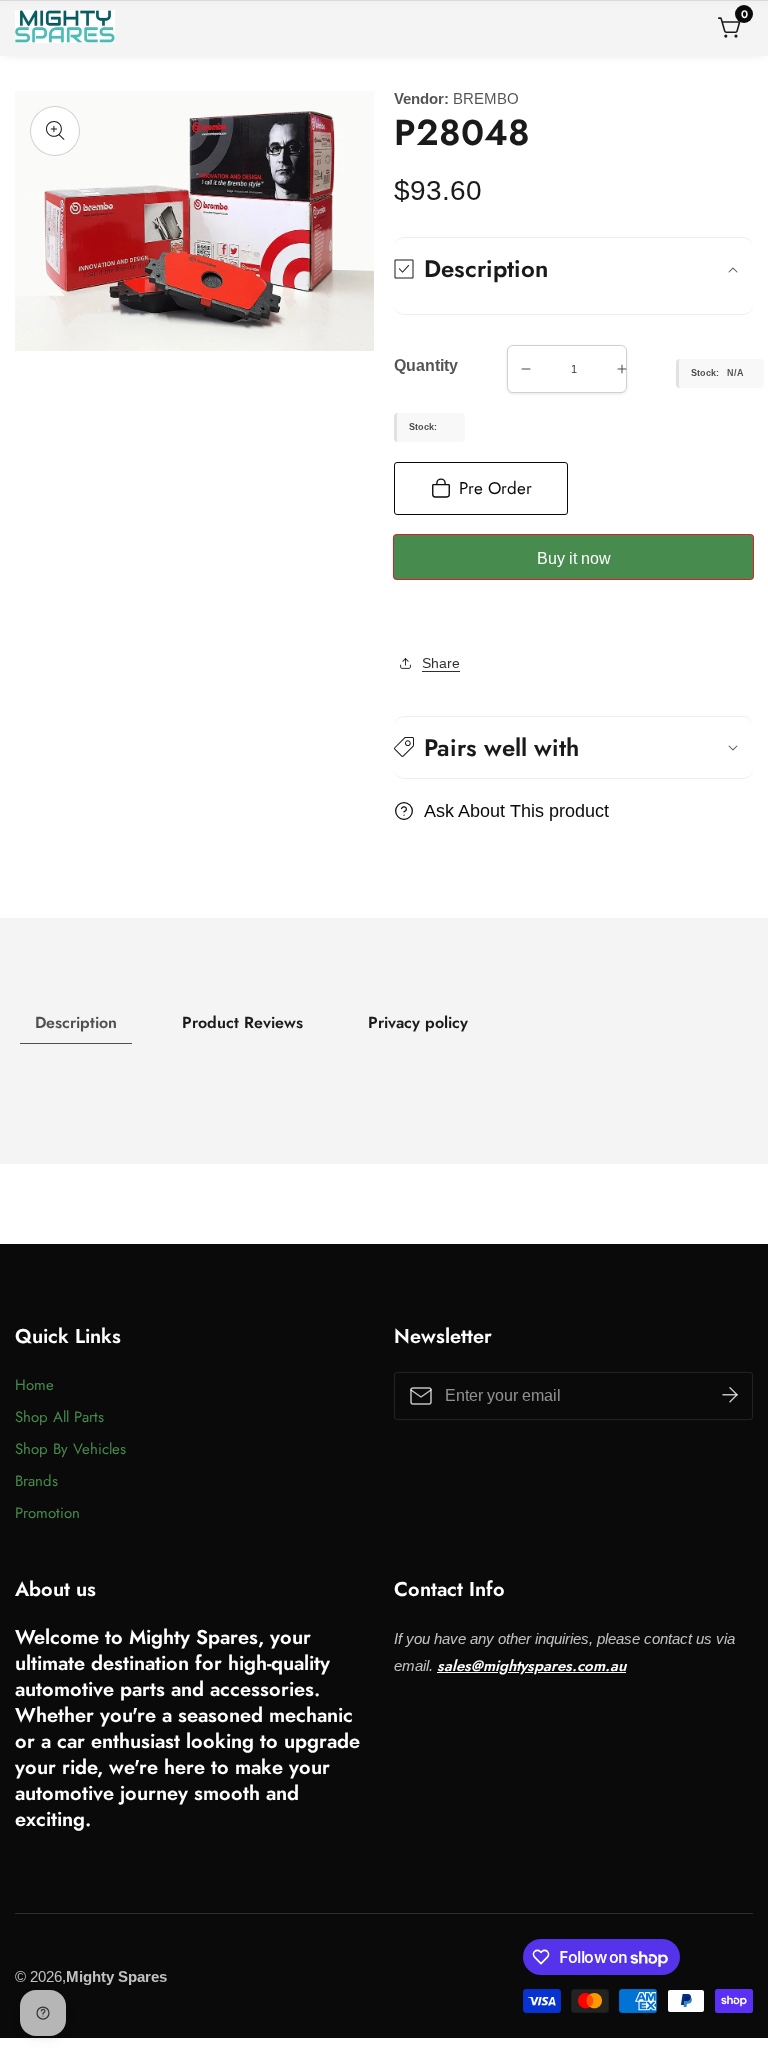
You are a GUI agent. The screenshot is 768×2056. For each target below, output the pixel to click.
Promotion (47, 1513)
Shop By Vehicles (70, 1449)
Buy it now (574, 558)
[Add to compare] (416, 618)
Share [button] (441, 663)
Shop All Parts (59, 1417)
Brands (36, 1481)
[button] (573, 747)
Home (34, 1385)
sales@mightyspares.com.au (531, 1666)
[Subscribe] (730, 1396)
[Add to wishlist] (400, 618)
